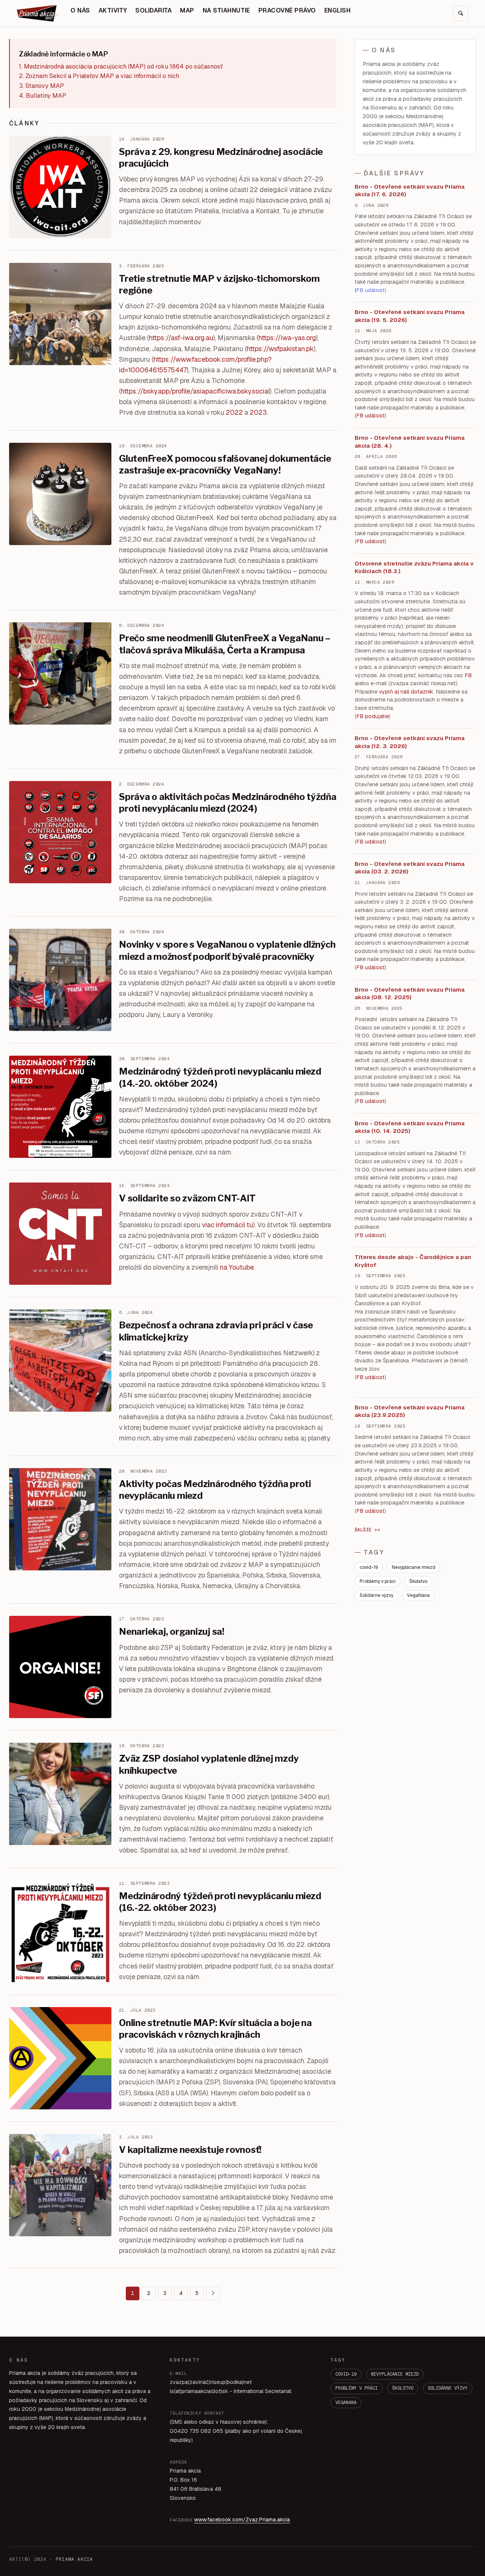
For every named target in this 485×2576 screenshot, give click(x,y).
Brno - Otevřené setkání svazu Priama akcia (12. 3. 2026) (410, 742)
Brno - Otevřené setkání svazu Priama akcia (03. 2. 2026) (410, 868)
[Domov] (38, 13)
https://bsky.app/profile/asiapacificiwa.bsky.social (195, 391)
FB (468, 675)
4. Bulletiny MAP (43, 96)
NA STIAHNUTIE (226, 10)
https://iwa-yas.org (287, 338)
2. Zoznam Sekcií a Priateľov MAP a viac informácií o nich (99, 76)
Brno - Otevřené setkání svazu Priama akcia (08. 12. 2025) (410, 994)
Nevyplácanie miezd (414, 1567)
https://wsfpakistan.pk (280, 349)
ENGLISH (337, 10)
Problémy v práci (378, 1581)
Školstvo (418, 1581)
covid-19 (369, 1567)
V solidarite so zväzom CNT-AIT (187, 1198)
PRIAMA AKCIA (74, 2559)
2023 (258, 412)
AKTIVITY (113, 10)
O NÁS (80, 10)
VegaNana (418, 1595)
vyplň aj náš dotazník (406, 692)
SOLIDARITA (153, 10)
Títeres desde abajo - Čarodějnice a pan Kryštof (413, 1261)
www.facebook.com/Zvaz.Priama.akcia (242, 2520)
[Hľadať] (461, 13)
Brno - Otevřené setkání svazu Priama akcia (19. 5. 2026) (410, 316)
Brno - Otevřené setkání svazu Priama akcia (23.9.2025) (410, 1411)
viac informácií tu (228, 1225)
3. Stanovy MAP (41, 86)
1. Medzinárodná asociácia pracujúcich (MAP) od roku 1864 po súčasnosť (121, 66)
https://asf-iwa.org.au (181, 338)
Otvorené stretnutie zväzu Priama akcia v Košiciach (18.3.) (414, 567)
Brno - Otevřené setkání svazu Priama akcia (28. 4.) (410, 442)
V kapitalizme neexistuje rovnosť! (190, 2150)
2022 (234, 412)
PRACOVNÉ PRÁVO (287, 10)
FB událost (370, 842)
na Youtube (237, 1267)
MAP (187, 10)
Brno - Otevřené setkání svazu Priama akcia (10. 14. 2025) (410, 1127)
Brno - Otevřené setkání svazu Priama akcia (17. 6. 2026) (410, 191)
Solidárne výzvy (376, 1595)
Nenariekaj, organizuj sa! (172, 1632)
